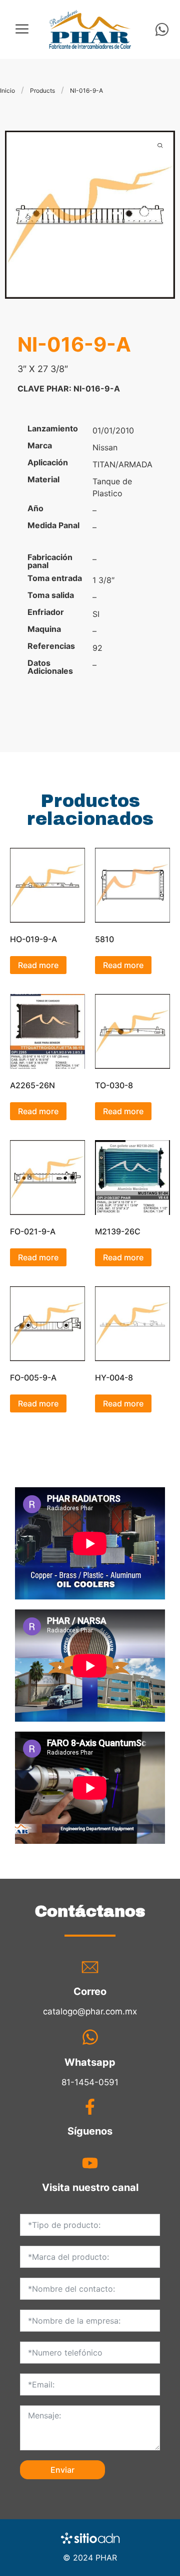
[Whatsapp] (162, 29)
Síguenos (90, 2131)
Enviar (62, 2470)
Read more (38, 965)
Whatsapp (90, 2062)
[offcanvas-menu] (22, 29)
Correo (90, 1991)
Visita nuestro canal (90, 2187)
